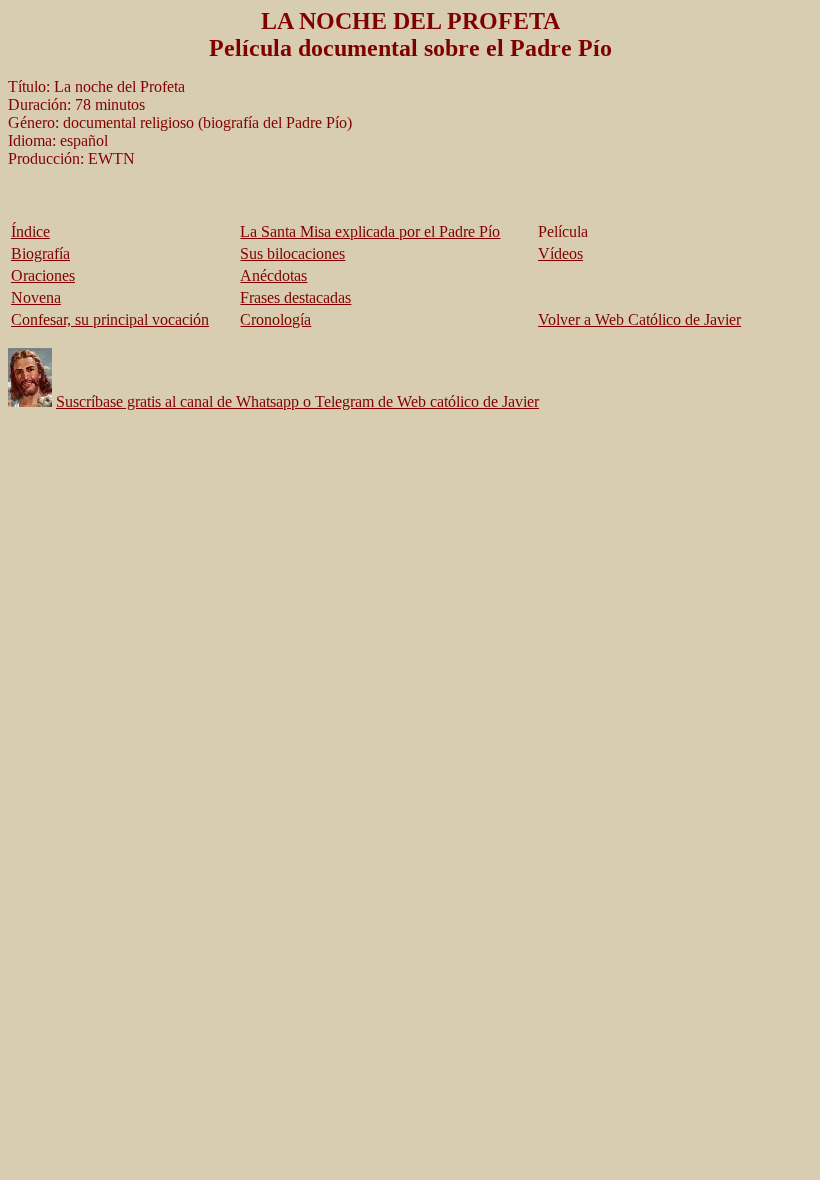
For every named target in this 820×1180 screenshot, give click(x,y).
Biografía (40, 253)
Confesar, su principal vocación (110, 319)
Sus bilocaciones (292, 253)
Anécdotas (273, 275)
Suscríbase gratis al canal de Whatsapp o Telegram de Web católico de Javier (297, 401)
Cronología (275, 319)
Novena (36, 297)
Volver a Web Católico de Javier (639, 319)
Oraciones (43, 275)
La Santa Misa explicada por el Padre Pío (370, 231)
